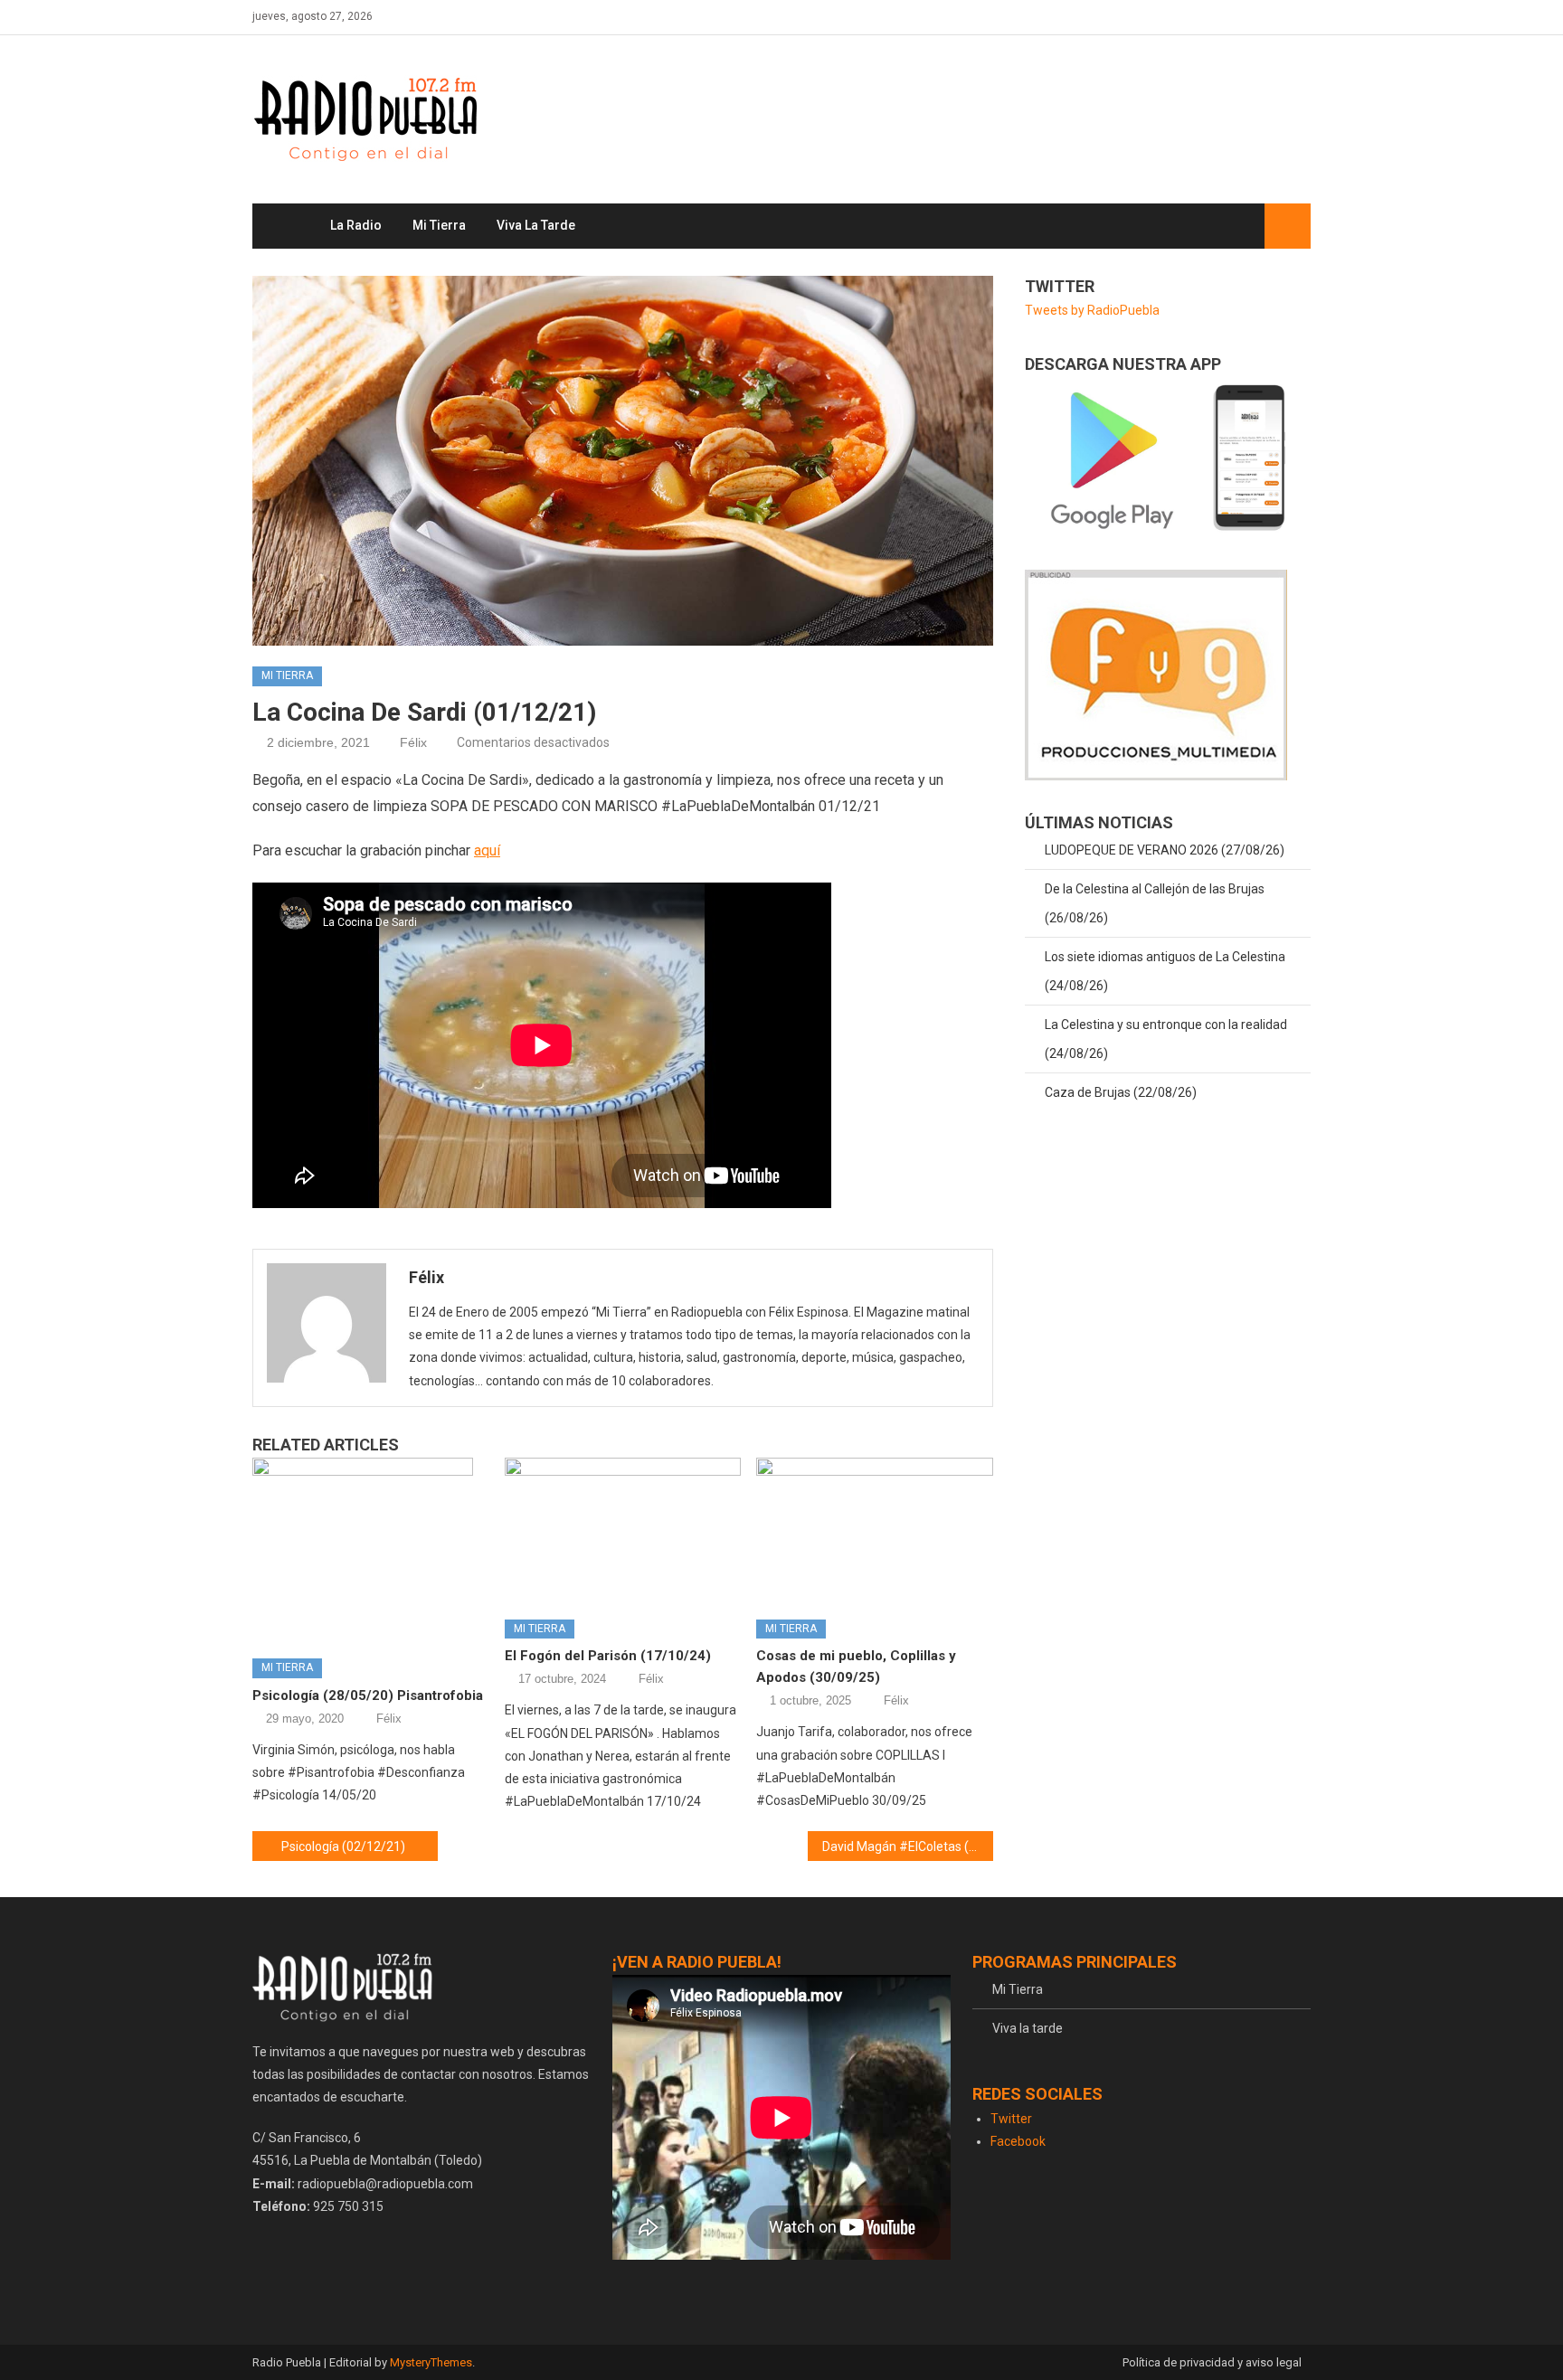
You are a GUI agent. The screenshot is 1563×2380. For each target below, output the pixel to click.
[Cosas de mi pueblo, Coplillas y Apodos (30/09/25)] (875, 1532)
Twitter (1011, 2119)
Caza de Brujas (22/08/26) (1121, 1092)
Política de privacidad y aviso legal (1212, 2362)
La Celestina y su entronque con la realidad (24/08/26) (1166, 1039)
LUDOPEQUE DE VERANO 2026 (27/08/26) (1165, 850)
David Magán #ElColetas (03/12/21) (908, 1846)
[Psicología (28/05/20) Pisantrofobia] (371, 1551)
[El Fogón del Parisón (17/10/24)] (623, 1532)
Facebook (1018, 2141)
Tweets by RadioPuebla (1092, 310)
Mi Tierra (439, 225)
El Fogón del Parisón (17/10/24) (608, 1656)
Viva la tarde (536, 225)
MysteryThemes (431, 2362)
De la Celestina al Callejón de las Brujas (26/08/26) (1155, 903)
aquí (487, 850)
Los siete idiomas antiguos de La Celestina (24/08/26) (1165, 971)
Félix (413, 742)
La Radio (356, 225)
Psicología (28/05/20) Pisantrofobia (368, 1695)
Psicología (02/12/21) (343, 1846)
